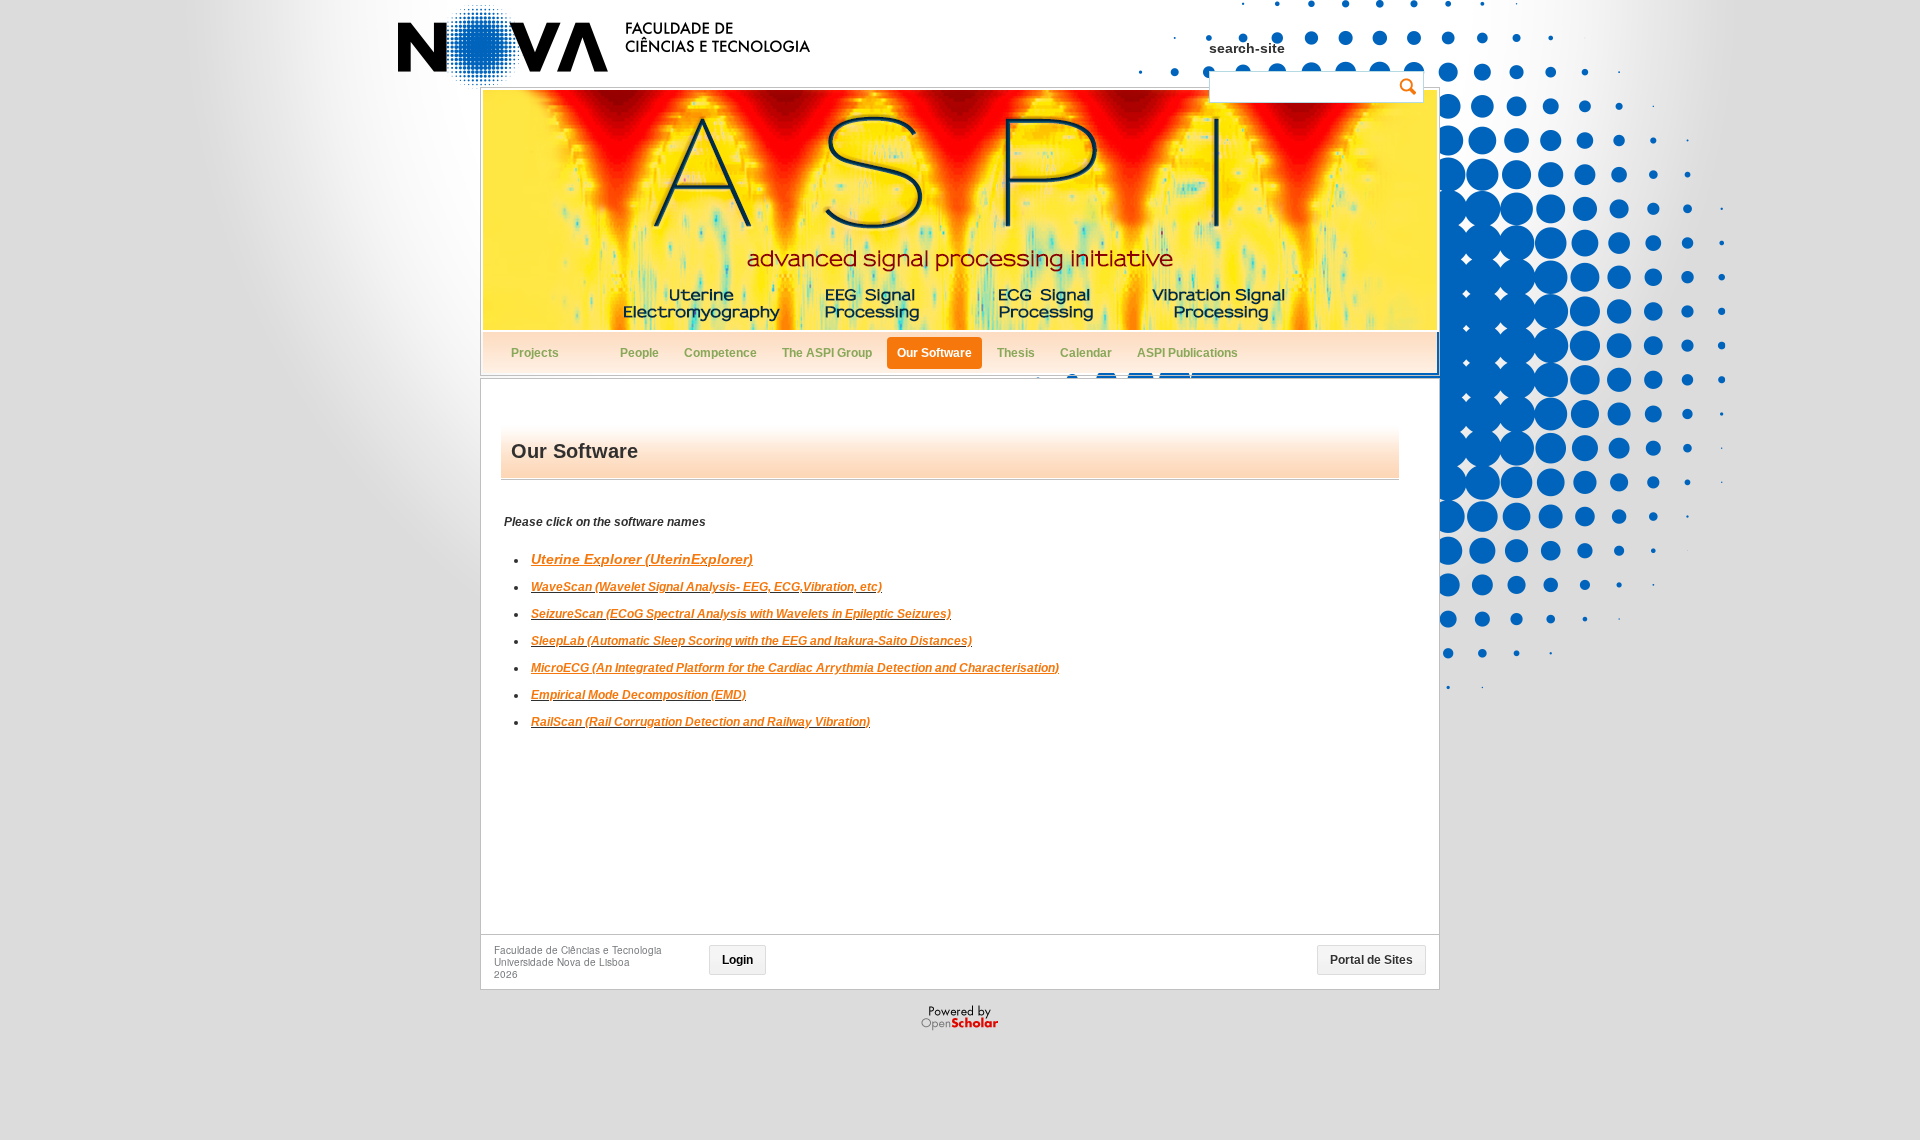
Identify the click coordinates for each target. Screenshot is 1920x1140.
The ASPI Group (827, 353)
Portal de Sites (1371, 960)
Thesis (1016, 353)
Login (737, 960)
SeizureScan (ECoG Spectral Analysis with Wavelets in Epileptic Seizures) (741, 614)
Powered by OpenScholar (961, 1018)
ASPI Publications (1187, 353)
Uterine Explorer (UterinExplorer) (642, 559)
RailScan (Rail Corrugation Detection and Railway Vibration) (700, 722)
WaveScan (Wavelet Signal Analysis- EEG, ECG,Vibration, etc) (706, 587)
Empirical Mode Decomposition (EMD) (638, 695)
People (639, 353)
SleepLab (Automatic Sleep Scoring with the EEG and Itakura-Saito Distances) (751, 641)
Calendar (1086, 353)
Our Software (934, 353)
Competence (720, 353)
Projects (535, 353)
